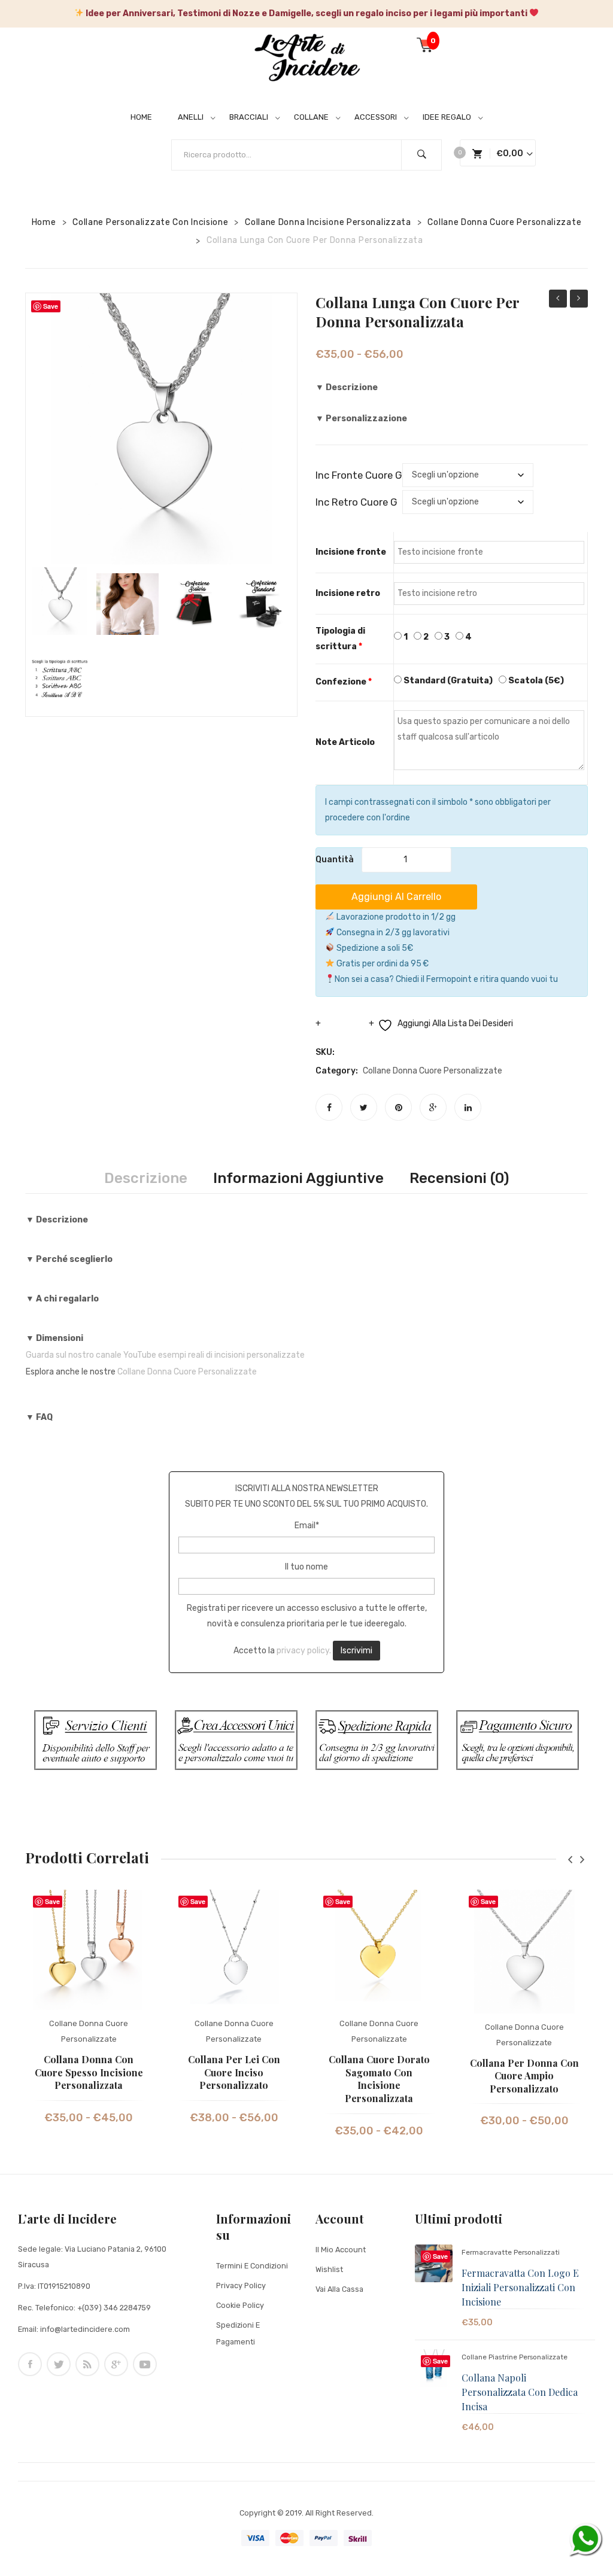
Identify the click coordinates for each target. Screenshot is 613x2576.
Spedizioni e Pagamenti (238, 2333)
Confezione (344, 682)
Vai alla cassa (339, 2289)
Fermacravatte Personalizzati (511, 2252)
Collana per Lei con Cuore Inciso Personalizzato (234, 2072)
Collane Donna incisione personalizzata (328, 222)
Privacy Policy (241, 2285)
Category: (337, 1071)
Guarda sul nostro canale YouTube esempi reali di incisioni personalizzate (165, 1355)
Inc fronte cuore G (359, 475)
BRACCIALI (249, 117)
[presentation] (570, 1859)
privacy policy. (304, 1650)
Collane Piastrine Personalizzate (515, 2357)
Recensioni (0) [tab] (459, 1178)
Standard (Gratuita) (447, 681)
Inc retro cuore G (356, 502)
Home (44, 222)
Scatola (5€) (535, 681)
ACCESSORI (376, 117)
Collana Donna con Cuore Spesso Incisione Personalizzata (89, 2072)
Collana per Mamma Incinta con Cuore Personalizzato (558, 300)
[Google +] (433, 1107)
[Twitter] (364, 1107)
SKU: (325, 1052)
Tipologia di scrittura (340, 639)
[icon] (30, 2364)
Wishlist (329, 2269)
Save (52, 1901)
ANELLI (191, 117)
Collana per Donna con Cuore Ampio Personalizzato (524, 2076)
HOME (141, 117)
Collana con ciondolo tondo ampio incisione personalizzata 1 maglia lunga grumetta (579, 300)
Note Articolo (345, 742)
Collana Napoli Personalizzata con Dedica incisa (520, 2392)
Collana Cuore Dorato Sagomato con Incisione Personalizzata (379, 2079)
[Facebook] (329, 1107)
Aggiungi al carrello (396, 897)
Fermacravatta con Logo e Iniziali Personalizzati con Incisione (520, 2287)
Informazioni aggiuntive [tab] (298, 1178)
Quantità (335, 860)
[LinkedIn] (468, 1107)
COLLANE (311, 117)
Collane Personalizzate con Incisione (150, 222)
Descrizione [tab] (146, 1178)
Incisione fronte (351, 552)
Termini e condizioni (252, 2266)
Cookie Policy (240, 2305)
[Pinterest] (398, 1107)
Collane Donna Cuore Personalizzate (504, 222)
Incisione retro (348, 593)
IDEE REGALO (447, 117)
